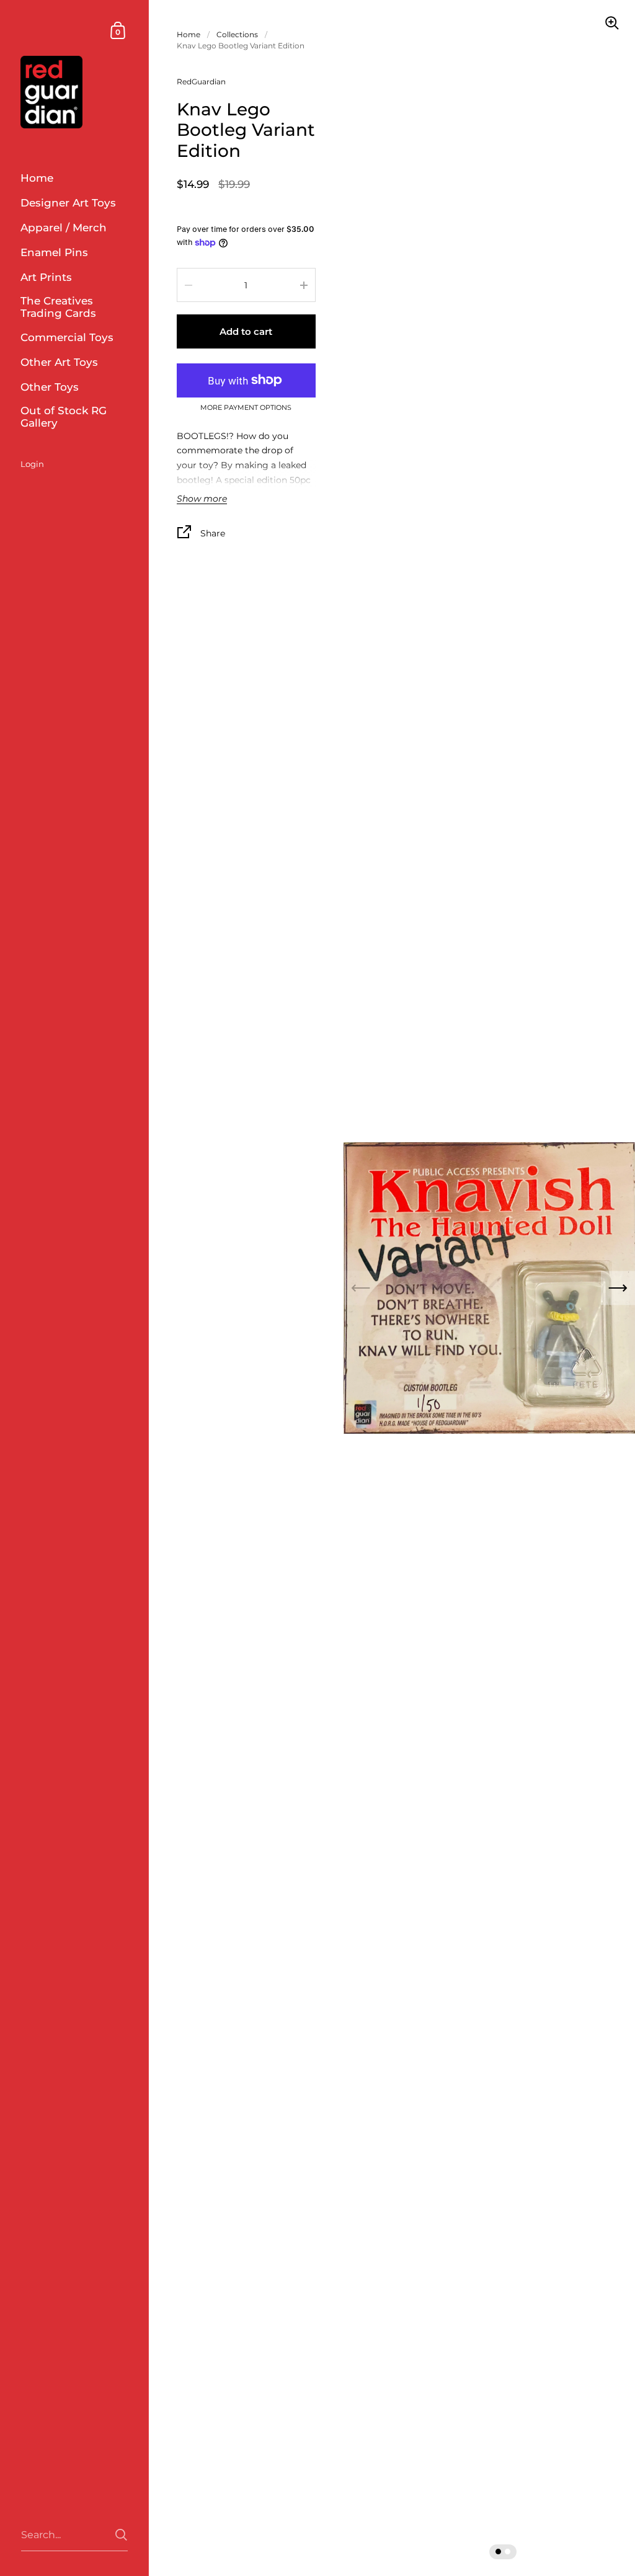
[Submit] (121, 2535)
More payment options (246, 408)
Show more (202, 499)
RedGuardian (201, 82)
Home (189, 34)
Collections (237, 34)
